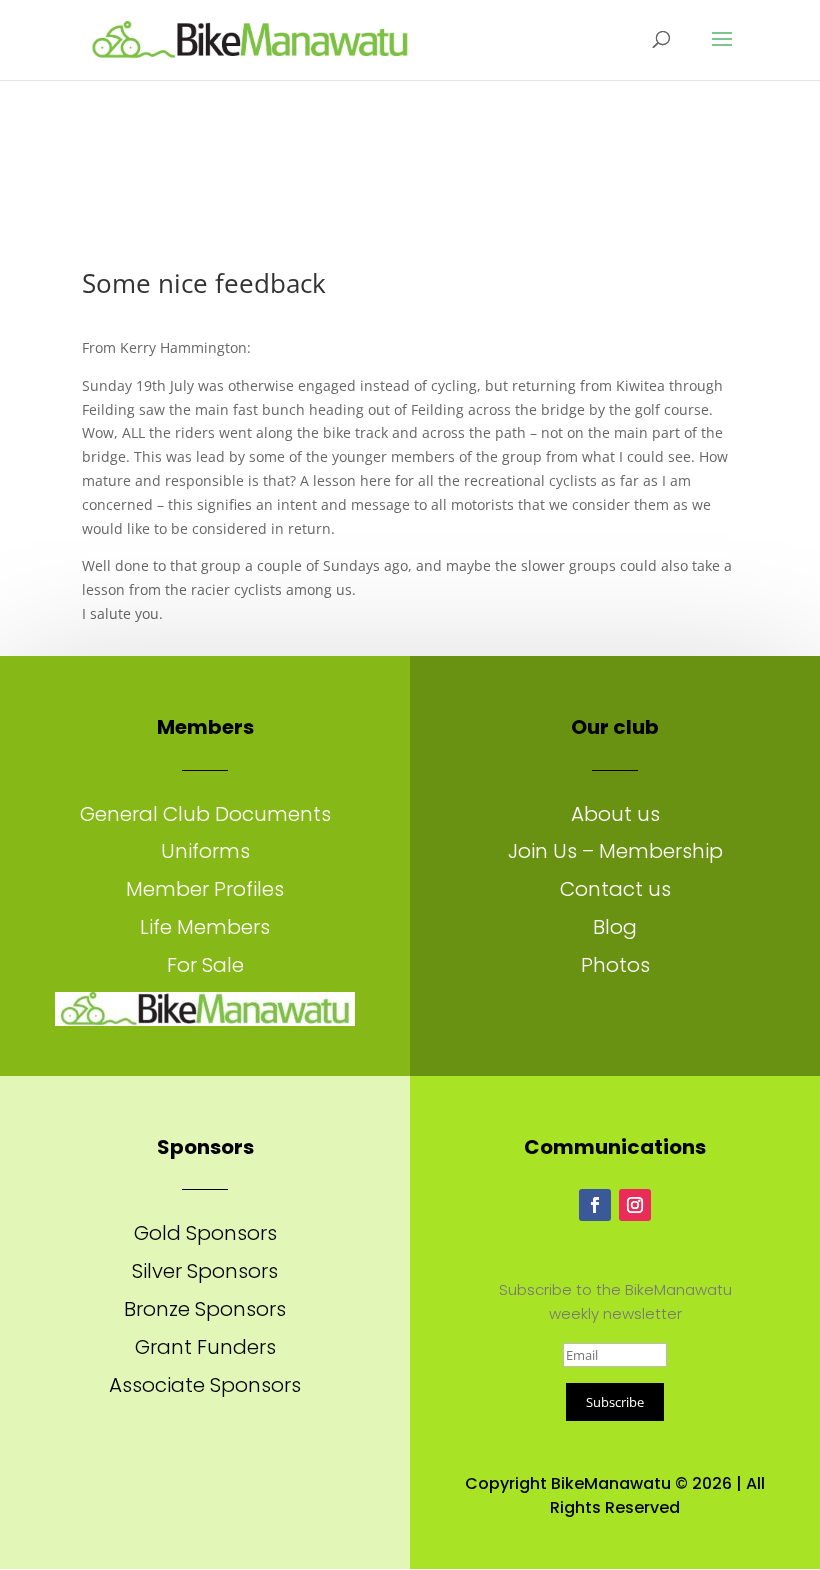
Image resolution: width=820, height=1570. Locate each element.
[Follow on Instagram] (635, 1205)
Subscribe (615, 1402)
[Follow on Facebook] (595, 1205)
